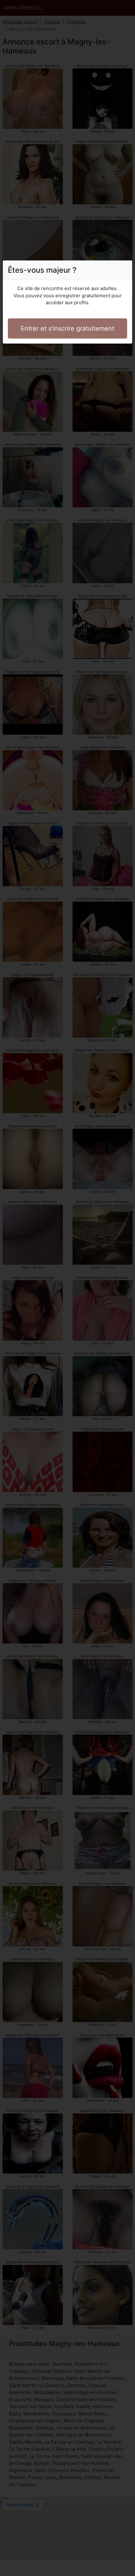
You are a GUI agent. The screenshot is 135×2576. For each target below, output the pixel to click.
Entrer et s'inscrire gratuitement (67, 328)
